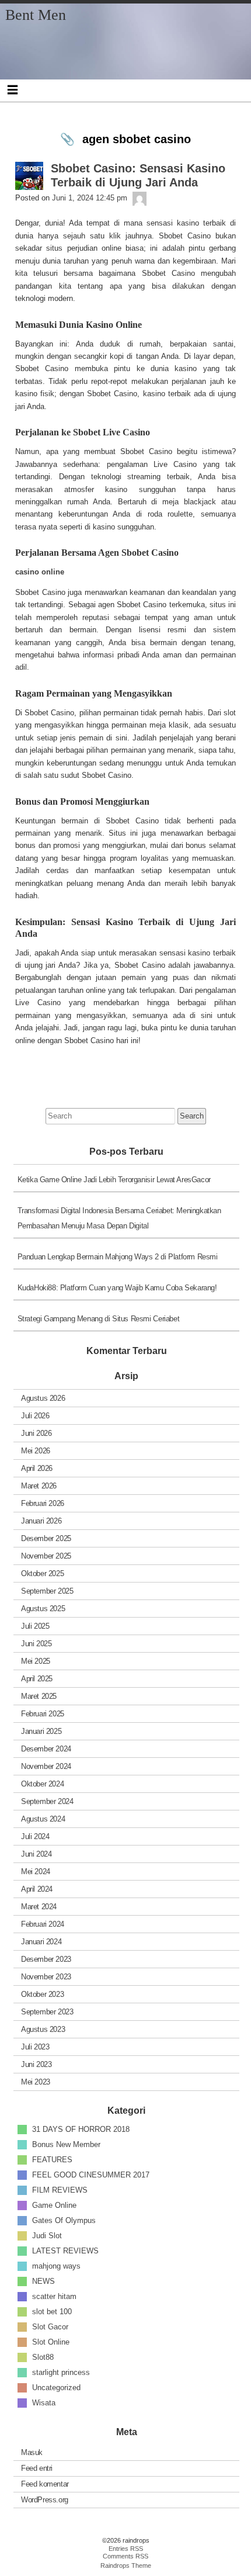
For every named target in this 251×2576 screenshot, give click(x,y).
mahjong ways (56, 2265)
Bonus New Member (66, 2144)
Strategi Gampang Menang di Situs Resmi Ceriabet (99, 1319)
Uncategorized (56, 2387)
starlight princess (61, 2372)
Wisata (44, 2402)
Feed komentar (45, 2484)
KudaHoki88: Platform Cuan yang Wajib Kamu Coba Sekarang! (117, 1288)
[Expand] (13, 89)
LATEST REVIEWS (65, 2250)
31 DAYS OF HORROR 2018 (81, 2129)
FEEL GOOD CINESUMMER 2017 (91, 2174)
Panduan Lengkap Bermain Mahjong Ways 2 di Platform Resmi (118, 1257)
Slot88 (43, 2357)
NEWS (43, 2281)
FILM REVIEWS (60, 2189)
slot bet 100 (52, 2311)
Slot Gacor (50, 2326)
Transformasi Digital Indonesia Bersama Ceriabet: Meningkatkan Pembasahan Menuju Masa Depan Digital (119, 1218)
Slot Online (51, 2341)
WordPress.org (45, 2500)
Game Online (54, 2205)
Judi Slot (47, 2235)
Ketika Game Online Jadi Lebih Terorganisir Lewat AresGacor (114, 1180)
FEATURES (52, 2159)
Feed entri (37, 2468)
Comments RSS (125, 2556)
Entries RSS (126, 2549)
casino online (40, 572)
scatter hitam (54, 2296)
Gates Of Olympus (64, 2220)
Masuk (32, 2452)
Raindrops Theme (126, 2565)
